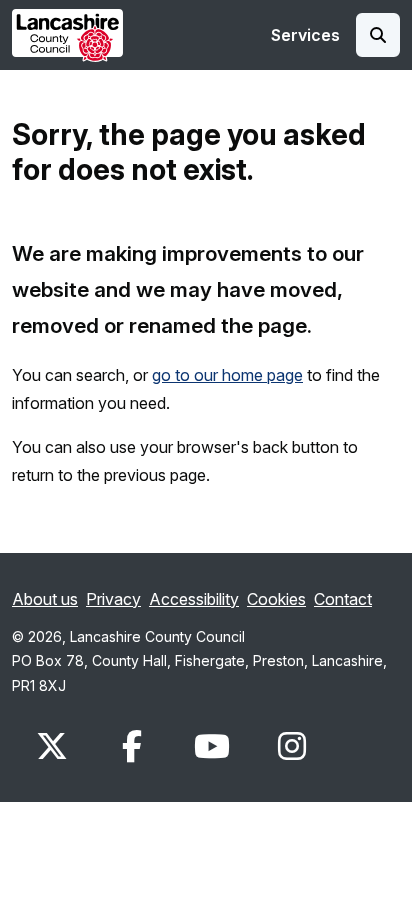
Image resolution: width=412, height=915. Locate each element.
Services (305, 35)
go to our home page (227, 375)
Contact (343, 599)
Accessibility (194, 599)
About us (45, 599)
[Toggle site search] (378, 35)
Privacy (113, 599)
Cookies (276, 599)
